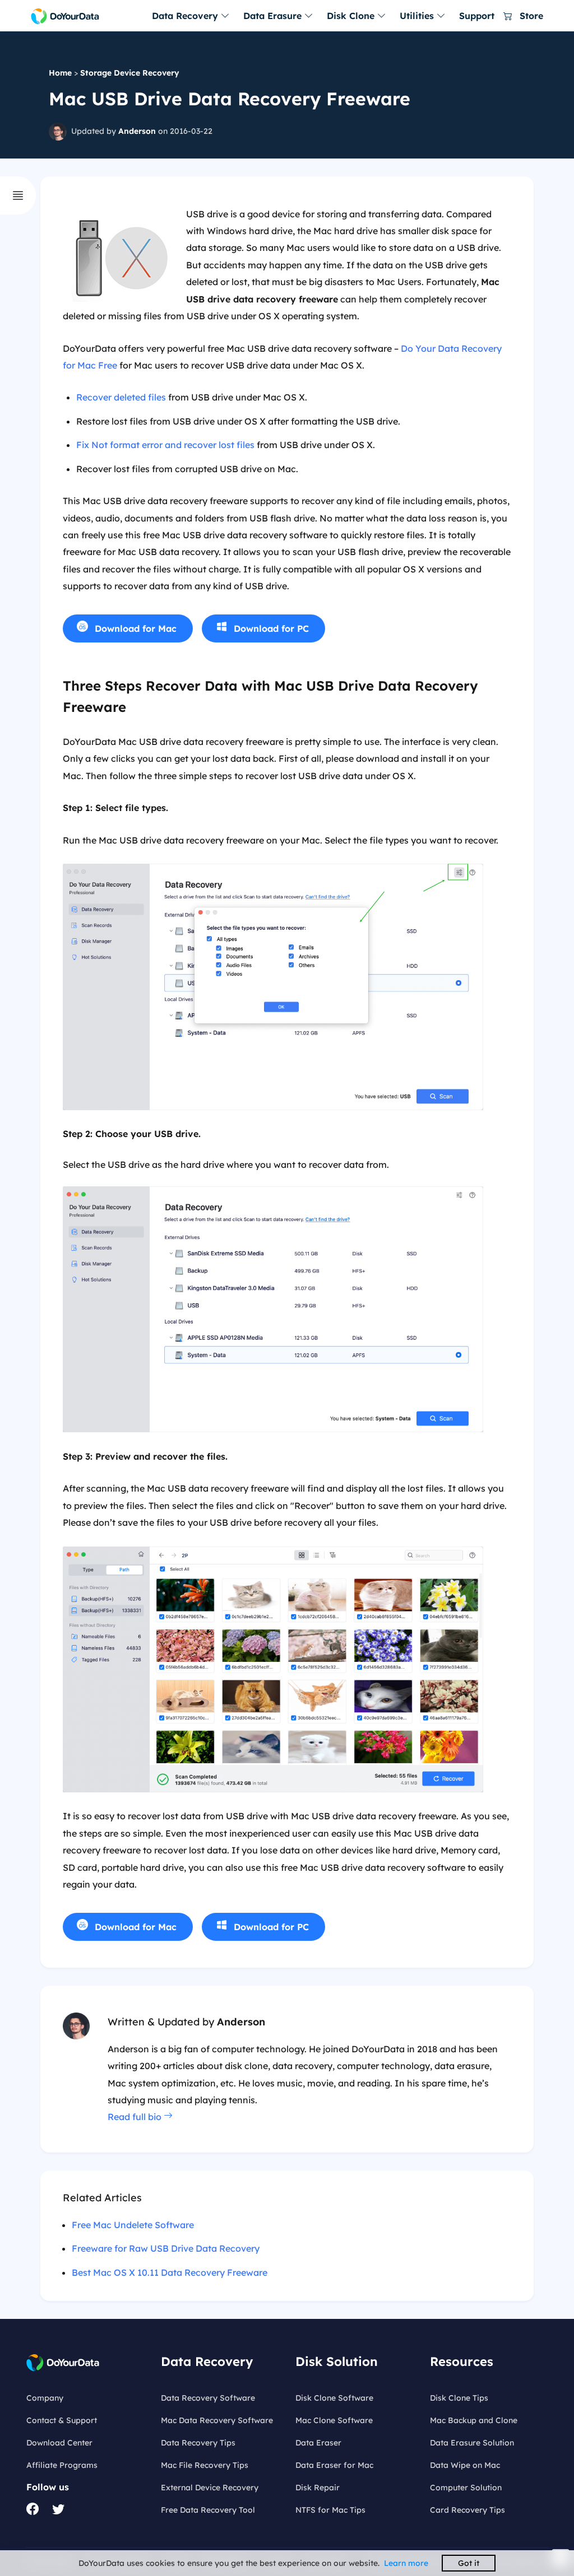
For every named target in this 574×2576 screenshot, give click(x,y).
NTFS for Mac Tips (330, 2510)
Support (477, 16)
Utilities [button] (418, 16)
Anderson (137, 131)
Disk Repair (318, 2488)
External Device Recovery (210, 2488)
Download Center (59, 2443)
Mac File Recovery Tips (205, 2465)
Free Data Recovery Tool (208, 2510)
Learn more (406, 2563)
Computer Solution (466, 2488)
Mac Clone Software (334, 2420)
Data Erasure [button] (274, 16)
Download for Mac (136, 628)
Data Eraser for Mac (334, 2465)
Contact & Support (62, 2420)
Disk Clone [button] (352, 16)
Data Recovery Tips (198, 2443)
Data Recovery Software (208, 2398)
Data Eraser (318, 2443)
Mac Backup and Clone (474, 2420)
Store (530, 16)
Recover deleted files (121, 397)
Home (60, 73)
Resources (462, 2361)
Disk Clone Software (334, 2398)
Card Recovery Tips (467, 2510)
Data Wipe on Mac (465, 2465)
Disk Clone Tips (459, 2398)
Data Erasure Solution (472, 2443)
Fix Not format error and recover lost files (165, 445)
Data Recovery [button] (186, 16)
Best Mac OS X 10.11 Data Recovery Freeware (170, 2272)
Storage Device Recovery (130, 73)
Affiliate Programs (62, 2465)
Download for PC (271, 628)
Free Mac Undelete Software (133, 2225)
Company (45, 2398)
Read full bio (136, 2117)
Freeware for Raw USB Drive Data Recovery (166, 2248)
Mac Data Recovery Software (217, 2420)
